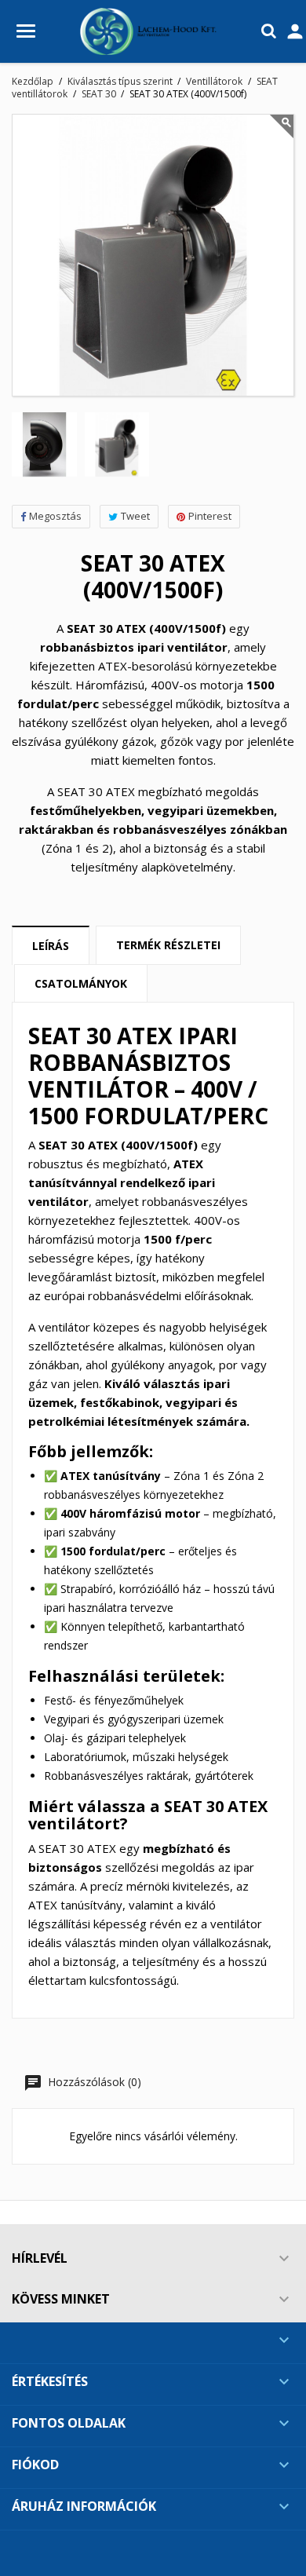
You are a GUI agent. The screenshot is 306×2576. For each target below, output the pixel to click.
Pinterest (210, 516)
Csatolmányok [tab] (81, 983)
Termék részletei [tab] (168, 945)
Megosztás (55, 516)
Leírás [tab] (51, 946)
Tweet (135, 516)
